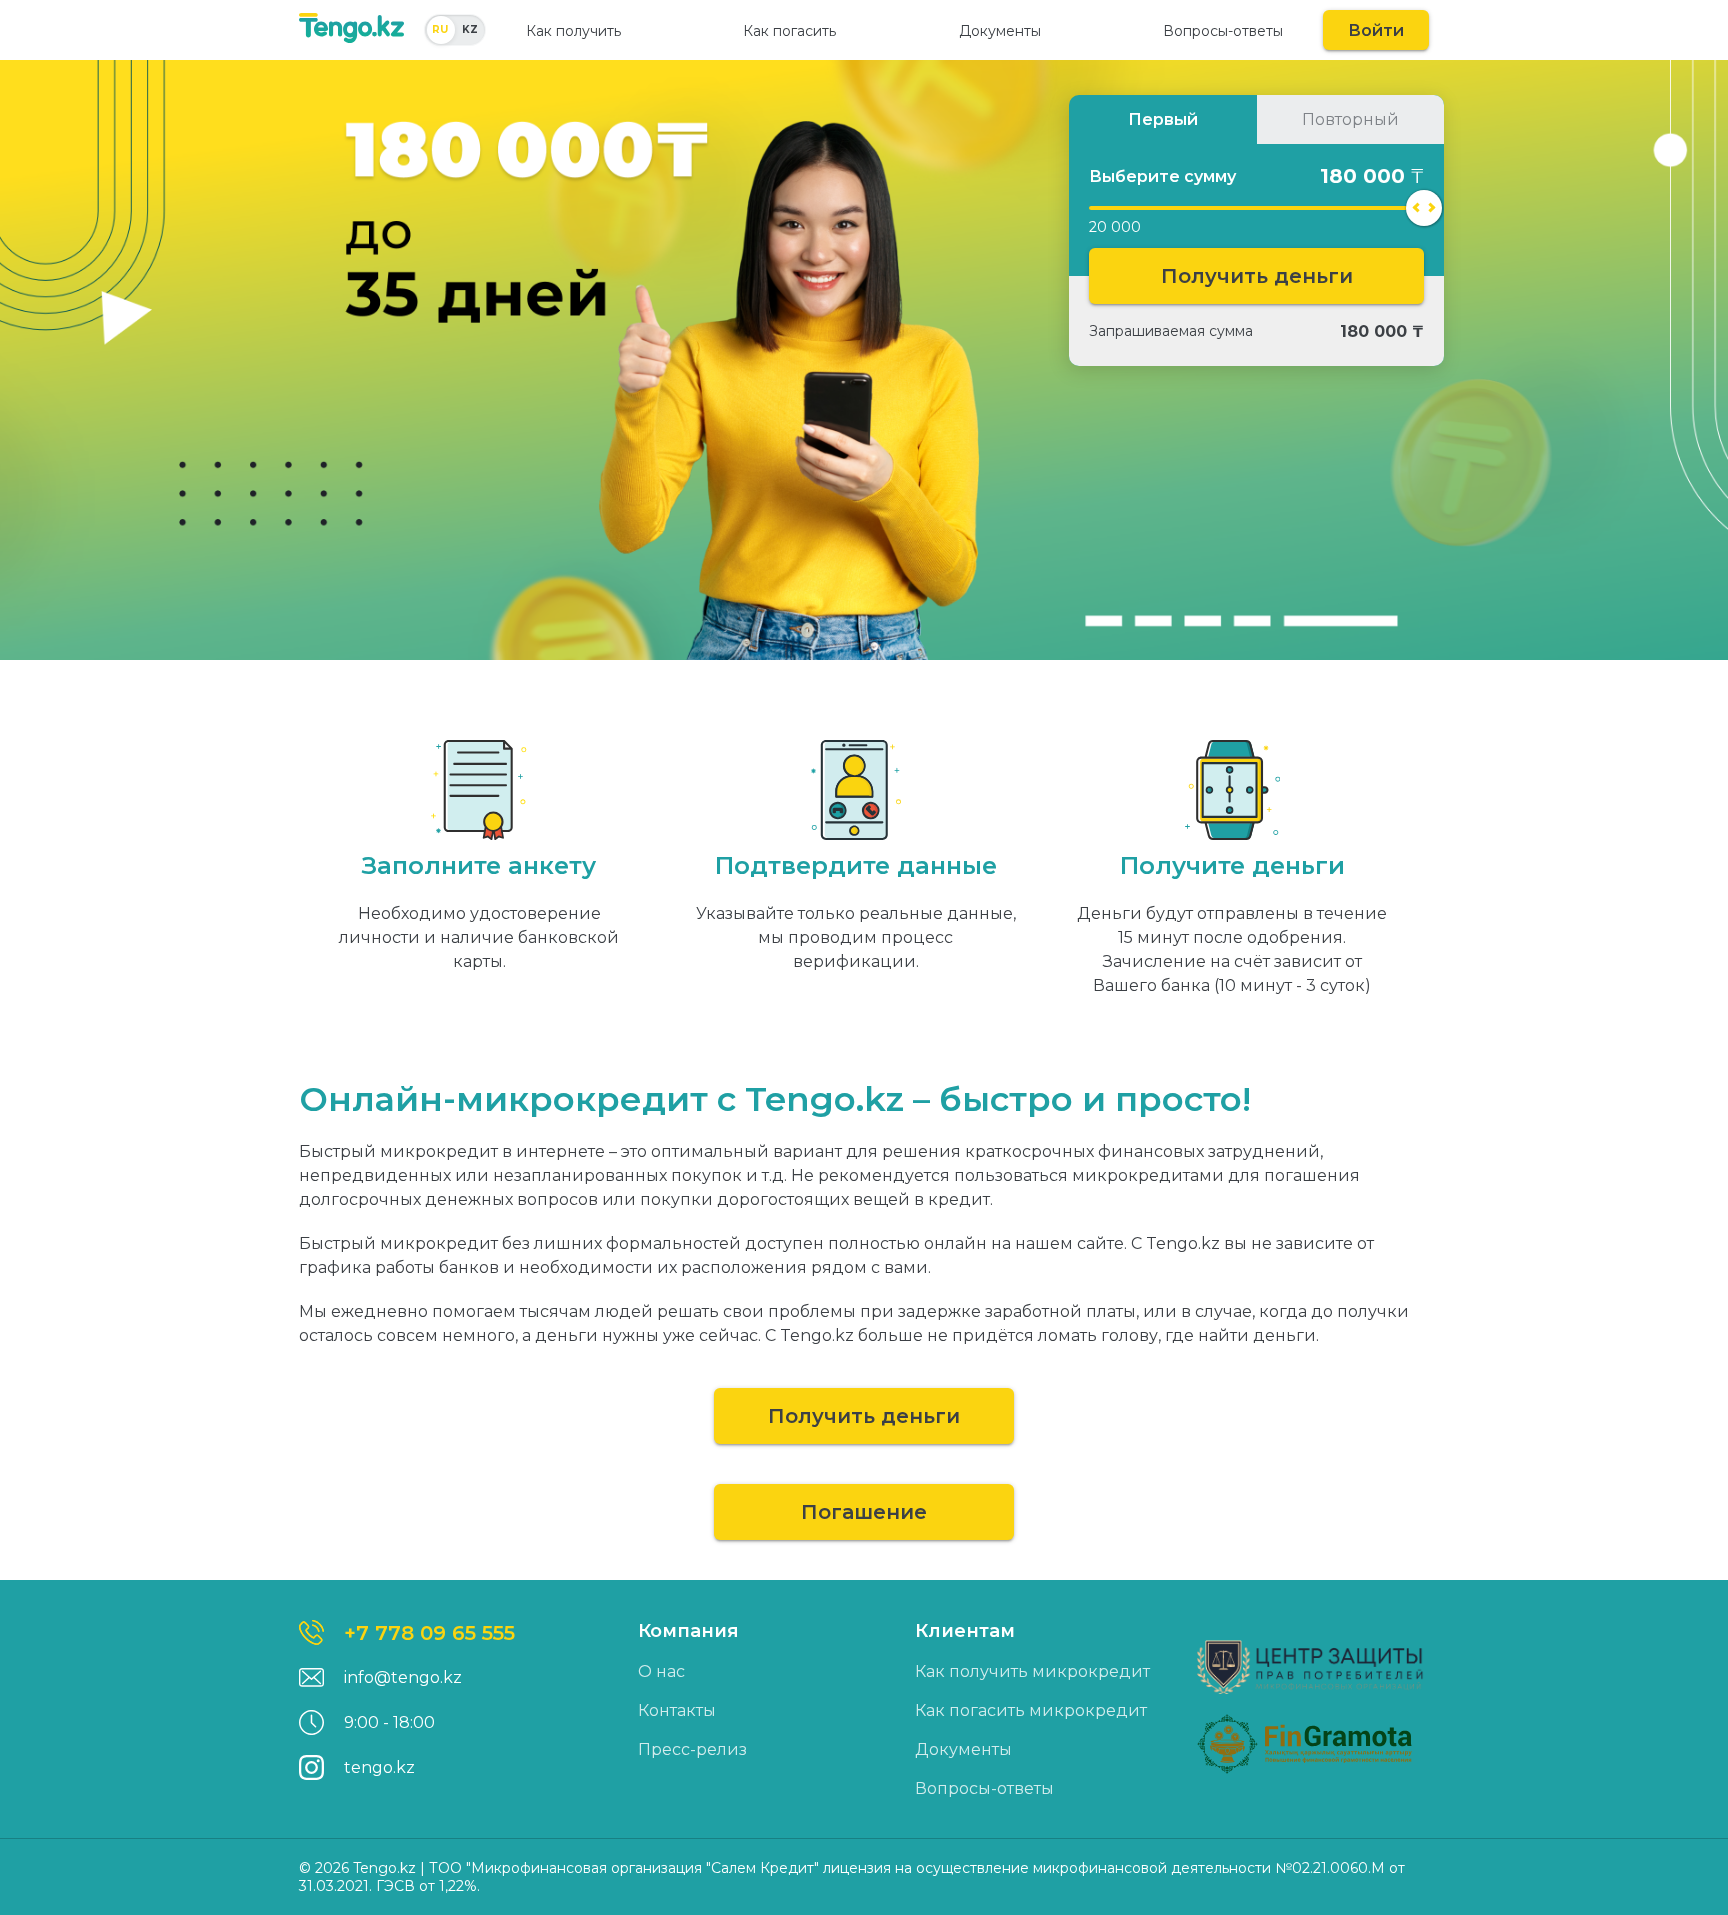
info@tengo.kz (403, 1677)
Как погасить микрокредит (1031, 1710)
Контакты (677, 1710)
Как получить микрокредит (1032, 1671)
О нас (661, 1671)
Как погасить (789, 31)
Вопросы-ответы (1223, 31)
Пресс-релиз (692, 1749)
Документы (1000, 31)
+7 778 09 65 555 (429, 1633)
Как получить (573, 31)
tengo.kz (379, 1767)
